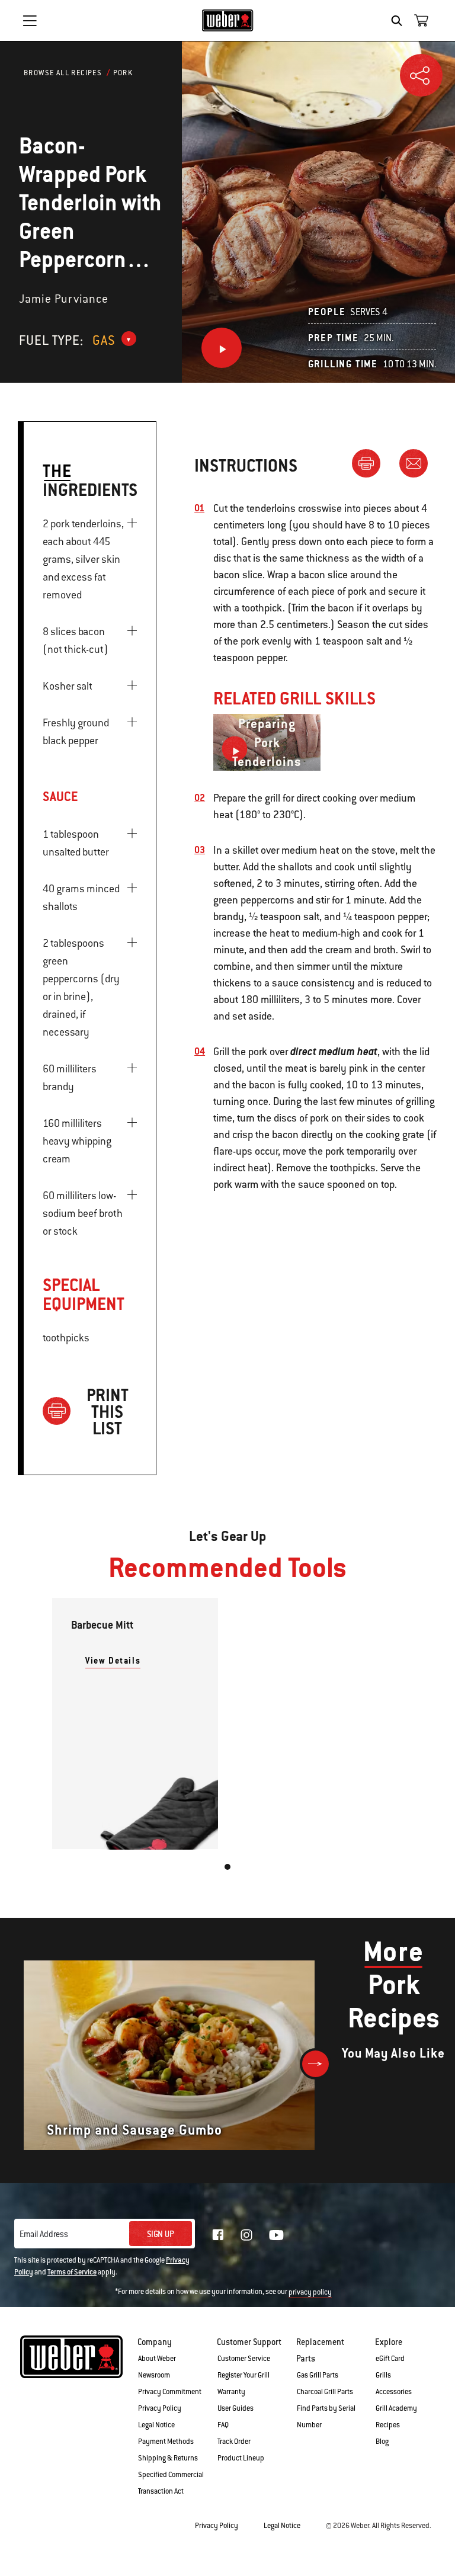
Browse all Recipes (63, 73)
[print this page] (371, 463)
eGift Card (390, 2359)
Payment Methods (166, 2442)
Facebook (218, 2235)
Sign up (161, 2234)
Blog (382, 2442)
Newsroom (154, 2375)
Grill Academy (396, 2408)
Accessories (394, 2392)
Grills (383, 2375)
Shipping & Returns (168, 2458)
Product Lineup (241, 2458)
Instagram (246, 2235)
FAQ (223, 2425)
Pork (123, 73)
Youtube (276, 2235)
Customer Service (244, 2359)
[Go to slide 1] (227, 1867)
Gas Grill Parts (318, 2375)
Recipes (388, 2425)
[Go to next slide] (315, 2064)
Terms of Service (72, 2272)
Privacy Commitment (170, 2392)
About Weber (157, 2359)
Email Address (44, 2234)
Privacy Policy (160, 2408)
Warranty (231, 2392)
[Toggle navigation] (30, 21)
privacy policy (310, 2292)
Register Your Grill (243, 2375)
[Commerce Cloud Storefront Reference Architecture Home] (228, 20)
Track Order (234, 2442)
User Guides (235, 2408)
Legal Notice (156, 2425)
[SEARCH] (400, 21)
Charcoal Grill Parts (325, 2392)
